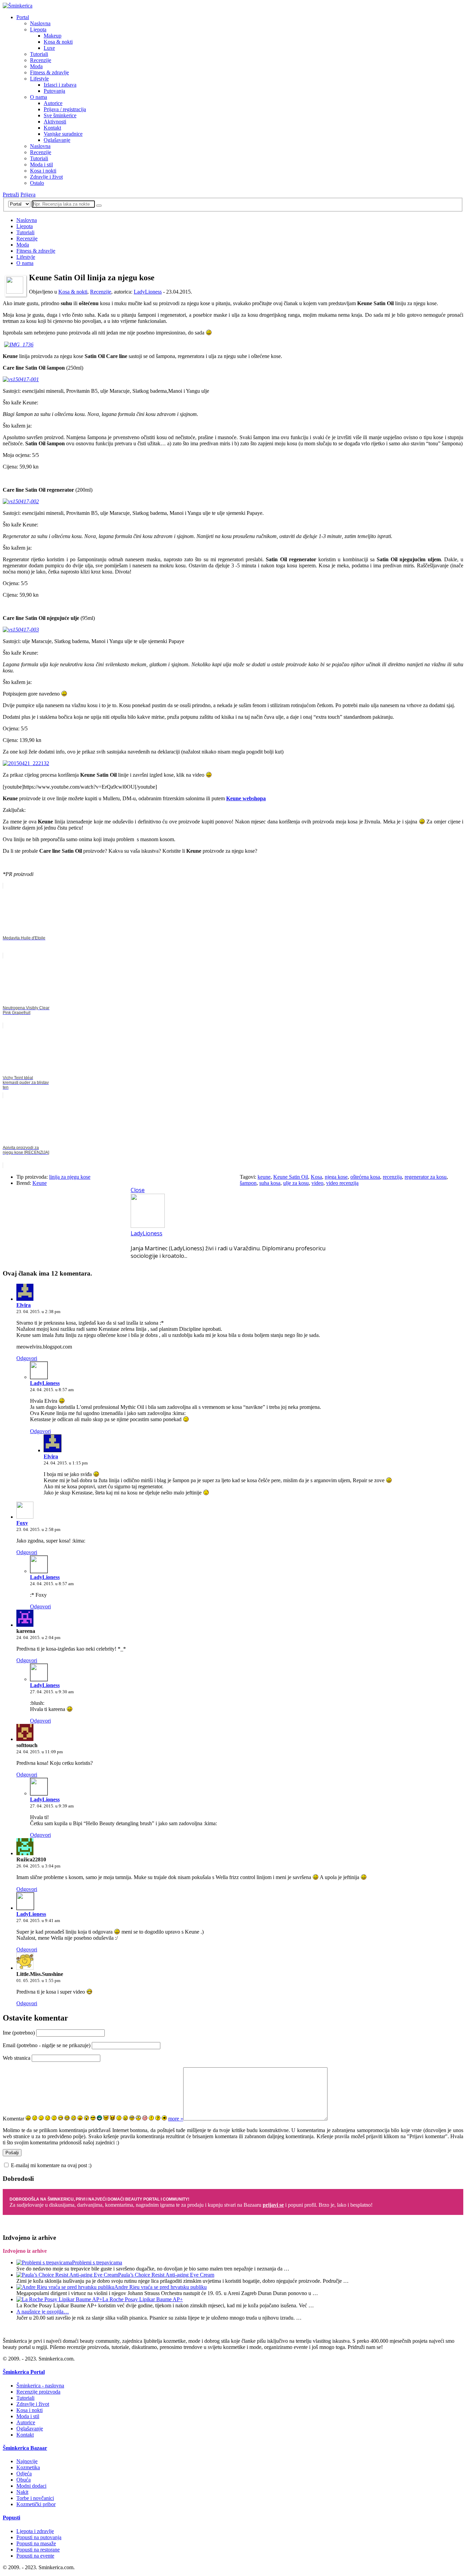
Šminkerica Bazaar (25, 2448)
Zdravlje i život (46, 177)
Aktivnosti (55, 122)
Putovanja (54, 91)
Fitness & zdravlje (49, 72)
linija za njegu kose (70, 1177)
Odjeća (24, 2474)
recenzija (392, 1177)
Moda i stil (41, 165)
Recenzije (41, 60)
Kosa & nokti (58, 42)
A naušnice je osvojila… (43, 2312)
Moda (36, 66)
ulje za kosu (296, 1183)
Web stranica (17, 2058)
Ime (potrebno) (19, 2033)
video (317, 1183)
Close (138, 1190)
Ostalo (37, 183)
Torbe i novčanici (35, 2498)
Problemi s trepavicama (97, 2262)
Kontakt (52, 128)
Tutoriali (39, 54)
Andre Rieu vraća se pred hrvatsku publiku (161, 2287)
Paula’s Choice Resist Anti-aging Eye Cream (166, 2275)
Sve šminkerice (60, 115)
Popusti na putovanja (39, 2537)
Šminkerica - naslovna (40, 2386)
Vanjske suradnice (63, 134)
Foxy (22, 1523)
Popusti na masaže (36, 2543)
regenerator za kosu (426, 1177)
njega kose (336, 1177)
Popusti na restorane (38, 2550)
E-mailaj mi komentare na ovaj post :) (51, 2165)
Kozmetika (28, 2467)
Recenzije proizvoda (38, 2392)
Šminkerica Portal (24, 2372)
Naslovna (40, 23)
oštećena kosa (365, 1177)
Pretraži (11, 195)
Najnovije (27, 2461)
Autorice (53, 103)
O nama (39, 97)
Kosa (316, 1177)
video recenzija (342, 1183)
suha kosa (270, 1183)
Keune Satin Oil (291, 1177)
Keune (40, 1183)
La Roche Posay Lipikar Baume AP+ (143, 2299)
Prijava (28, 195)
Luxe (49, 48)
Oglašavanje (57, 140)
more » (176, 2119)
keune (264, 1177)
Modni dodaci (31, 2486)
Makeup (53, 36)
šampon (248, 1183)
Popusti (11, 2518)
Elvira (24, 1305)
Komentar (13, 2119)
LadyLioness (148, 292)
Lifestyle (39, 79)
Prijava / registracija (65, 109)
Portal (23, 17)
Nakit (22, 2492)
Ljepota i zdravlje (35, 2531)
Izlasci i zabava (60, 85)
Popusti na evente (35, 2556)
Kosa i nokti (43, 171)
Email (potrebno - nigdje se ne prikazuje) (47, 2045)
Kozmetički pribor (36, 2504)
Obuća (24, 2480)
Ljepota (38, 29)
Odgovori (27, 1358)
